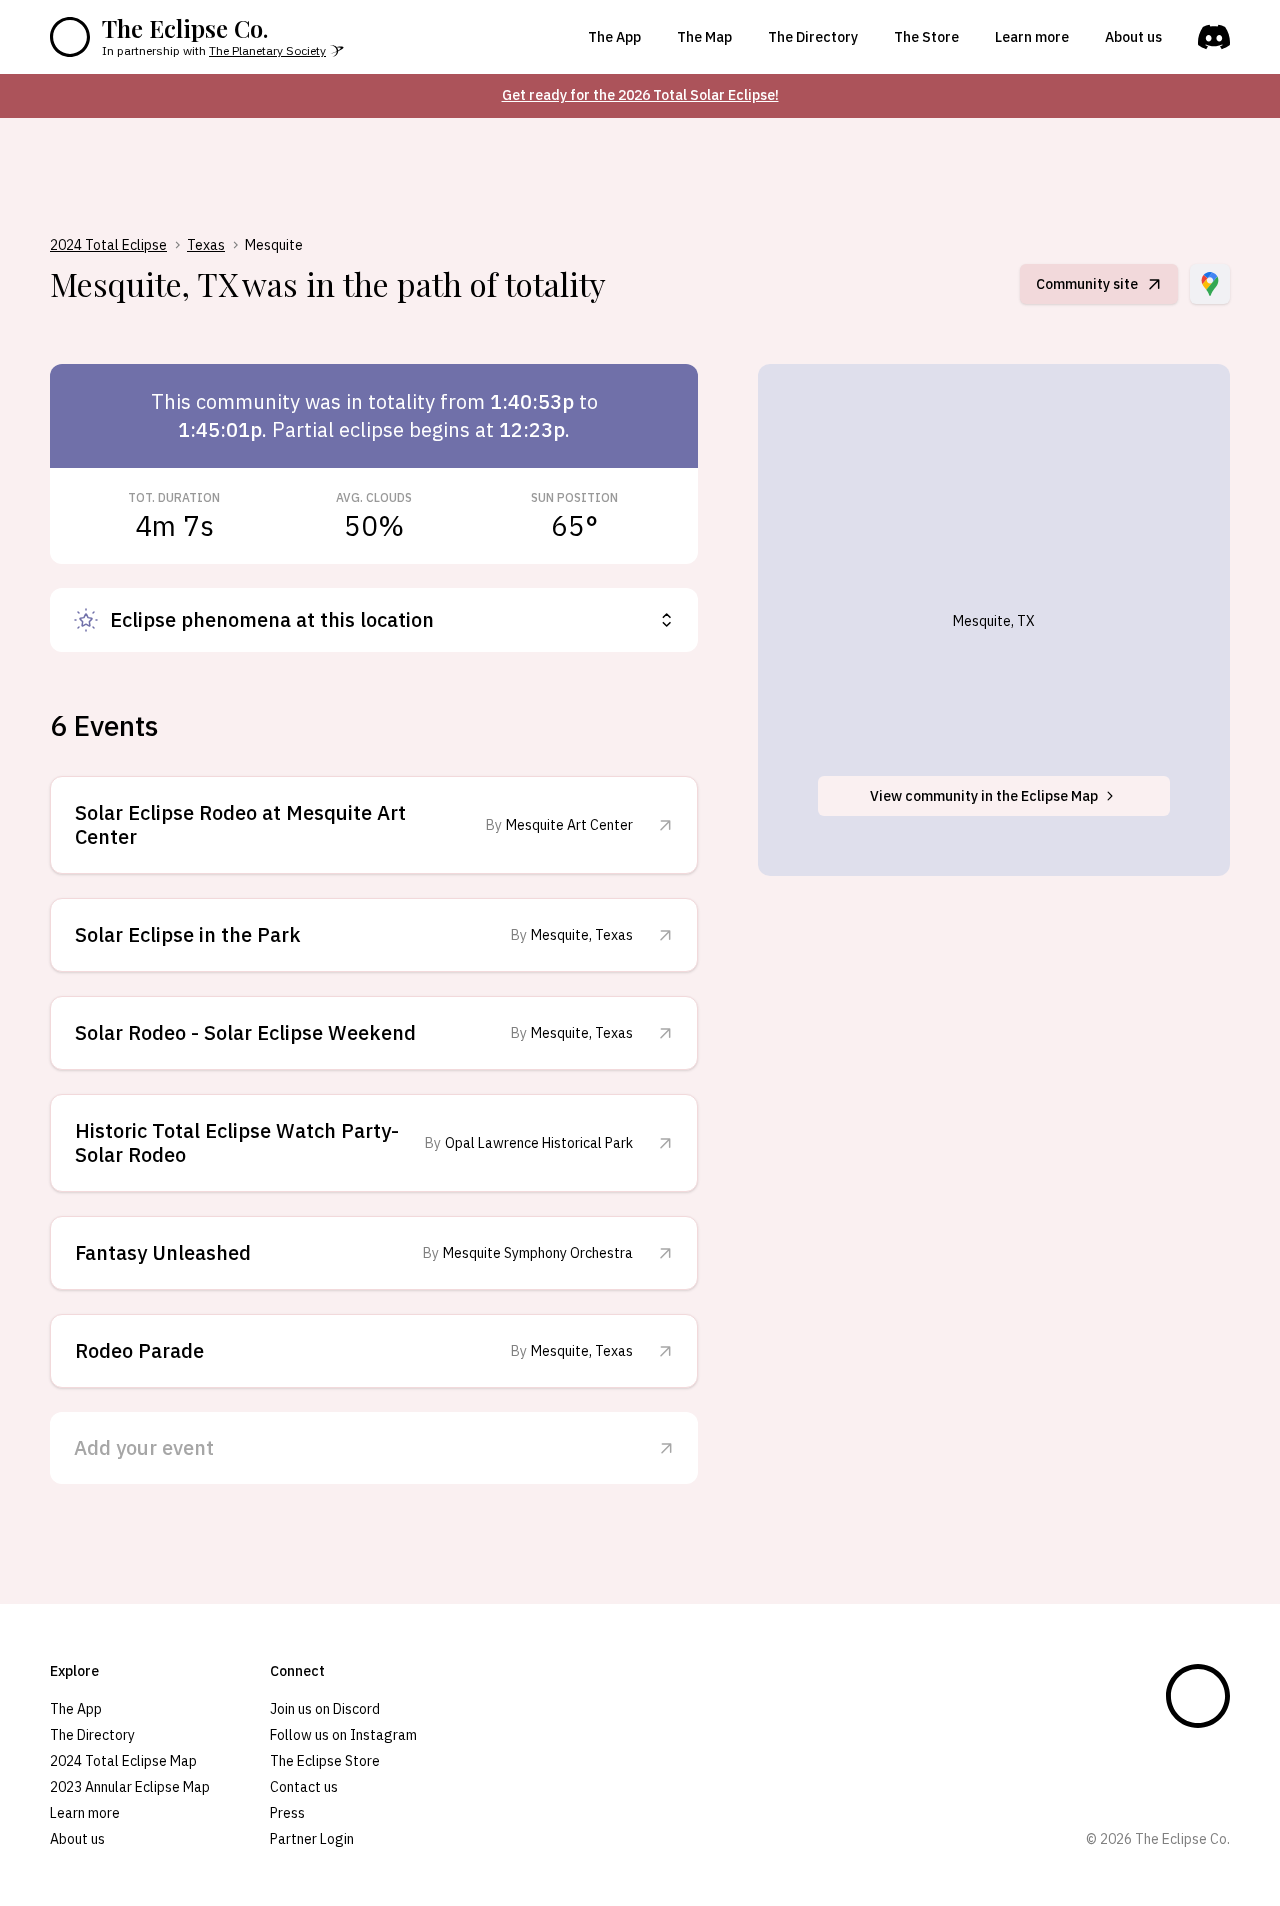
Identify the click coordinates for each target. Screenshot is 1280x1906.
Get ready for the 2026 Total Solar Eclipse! (640, 95)
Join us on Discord (325, 1709)
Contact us (304, 1787)
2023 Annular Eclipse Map (130, 1787)
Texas (206, 245)
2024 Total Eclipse (108, 245)
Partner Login (312, 1839)
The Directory (813, 37)
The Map (704, 37)
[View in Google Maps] (1210, 284)
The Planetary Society (267, 50)
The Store (926, 37)
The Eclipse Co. (185, 28)
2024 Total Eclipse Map (123, 1761)
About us (1133, 37)
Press (287, 1813)
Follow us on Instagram (343, 1735)
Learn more (1032, 37)
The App (614, 37)
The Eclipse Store (325, 1761)
